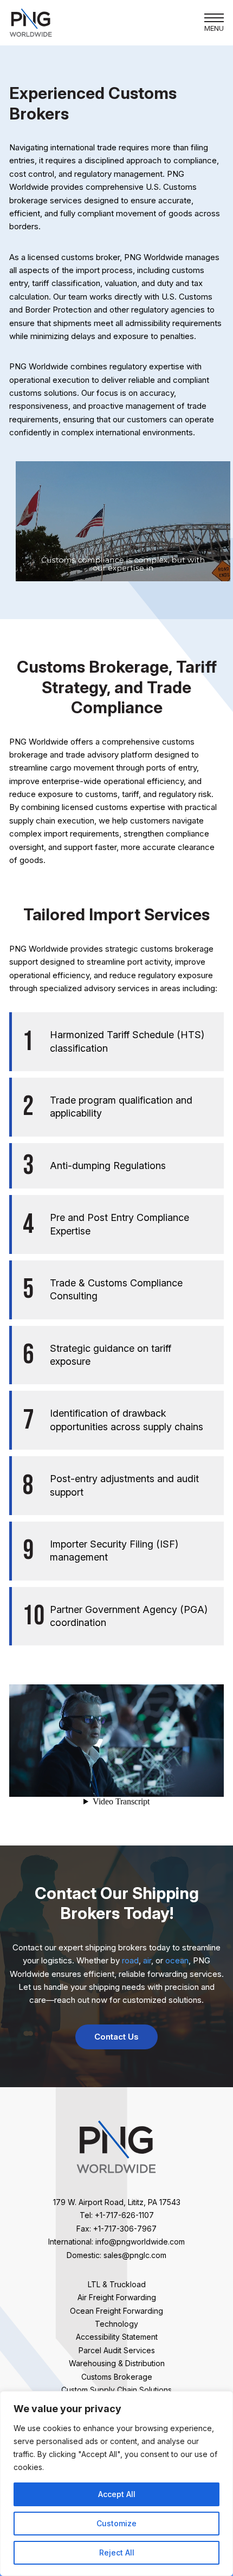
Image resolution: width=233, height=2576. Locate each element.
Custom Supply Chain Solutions (116, 2390)
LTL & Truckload (117, 2284)
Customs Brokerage (117, 2377)
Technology (116, 2324)
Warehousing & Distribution (117, 2363)
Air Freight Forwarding (117, 2297)
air (147, 1960)
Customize (116, 2523)
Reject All (117, 2552)
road (130, 1960)
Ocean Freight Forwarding (116, 2311)
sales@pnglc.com (135, 2255)
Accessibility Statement (117, 2337)
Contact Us (116, 2037)
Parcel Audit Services (117, 2350)
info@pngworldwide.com (140, 2242)
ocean (177, 1960)
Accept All (117, 2494)
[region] (116, 2484)
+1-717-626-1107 (124, 2215)
